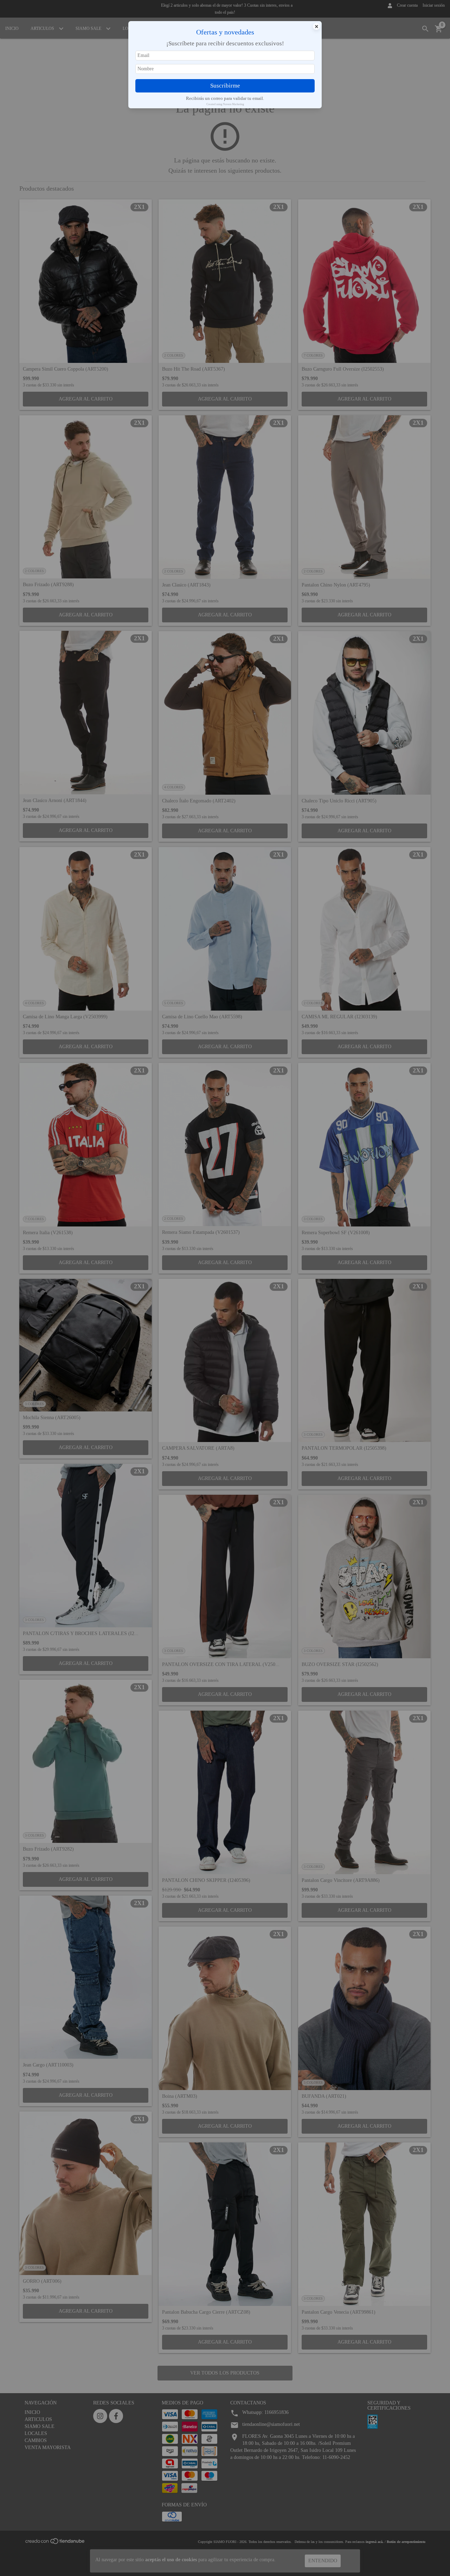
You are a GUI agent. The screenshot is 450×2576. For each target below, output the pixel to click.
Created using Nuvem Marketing (225, 104)
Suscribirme (225, 86)
